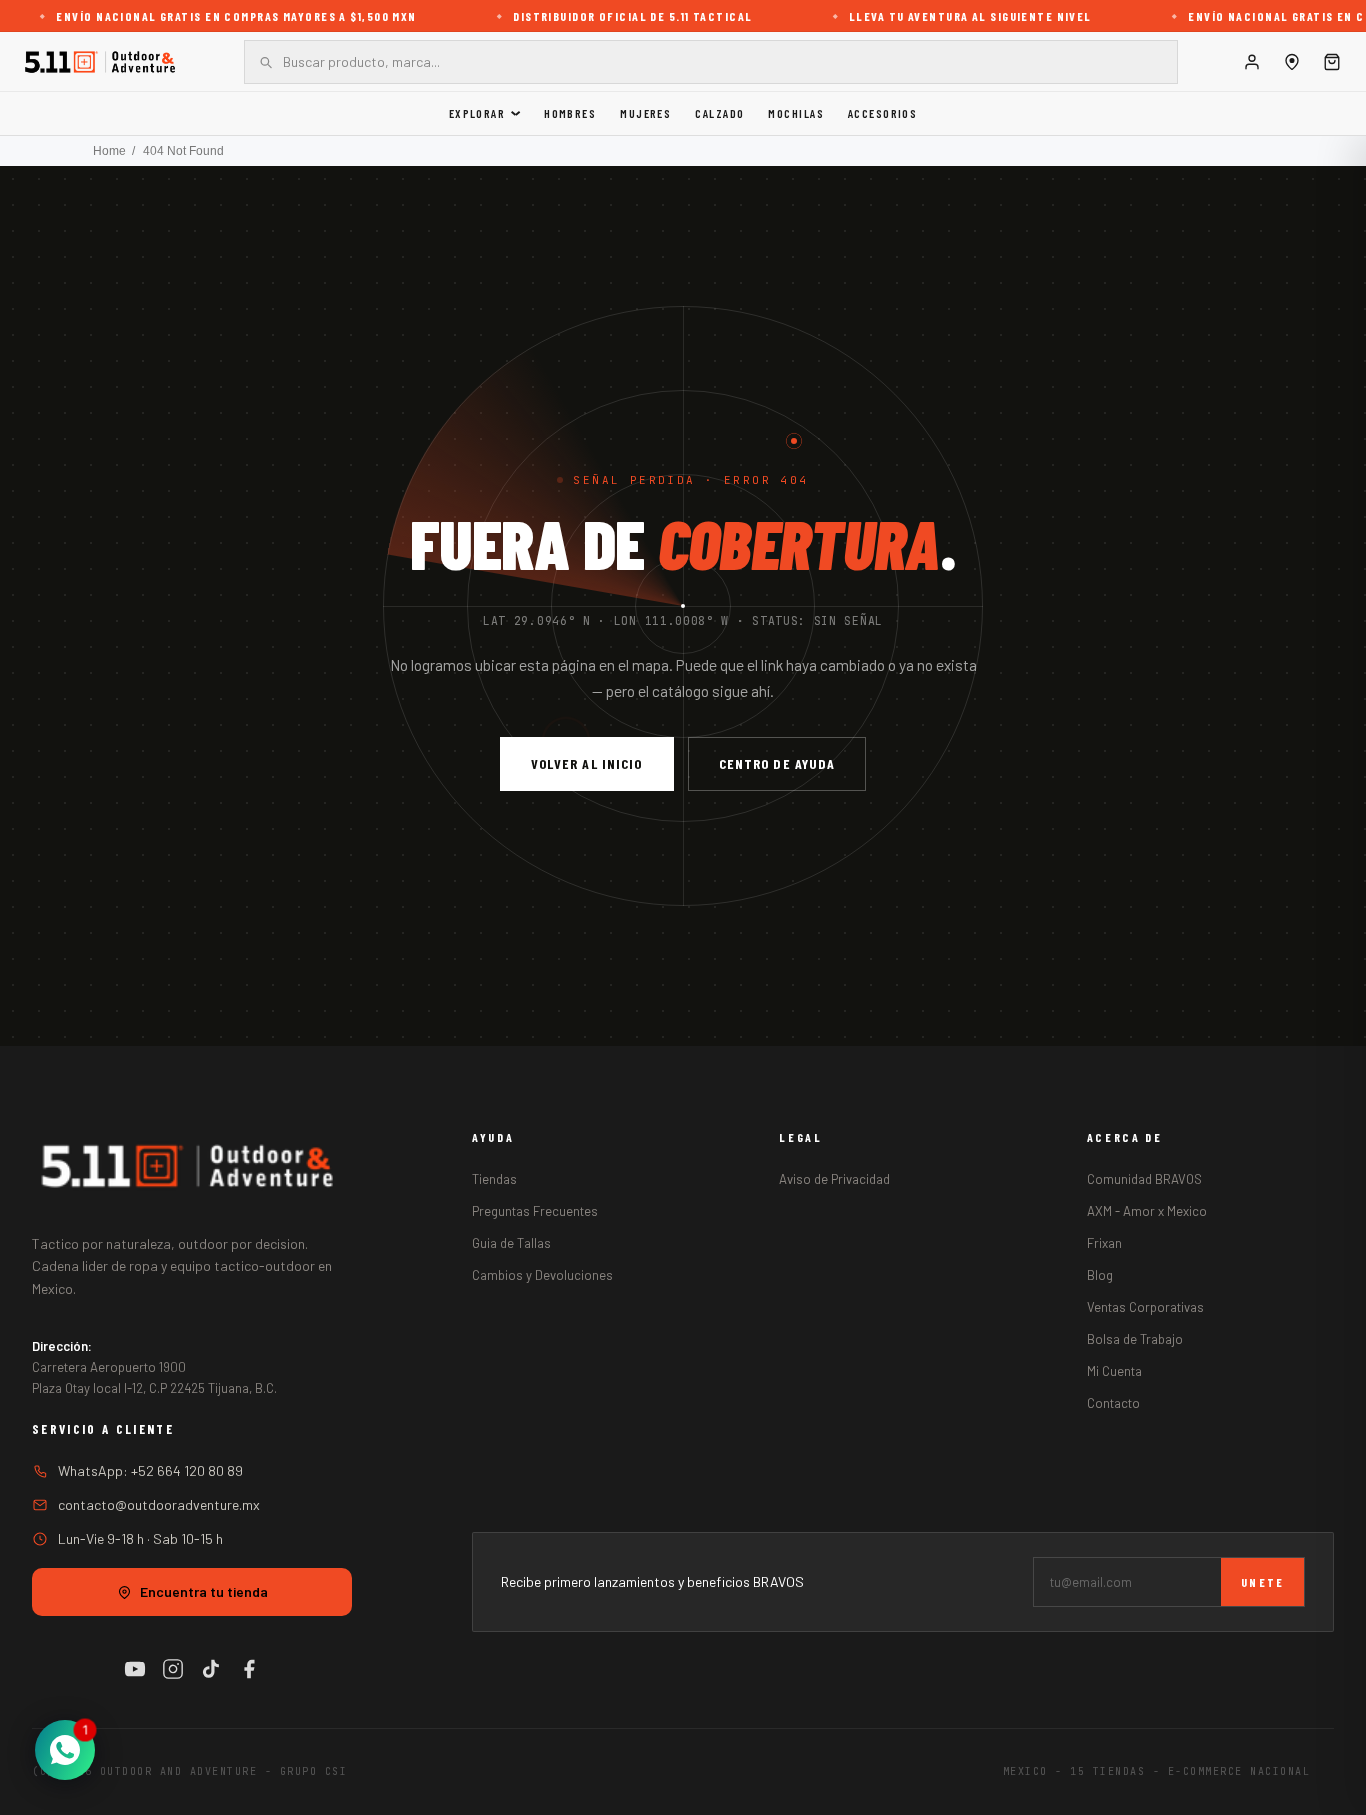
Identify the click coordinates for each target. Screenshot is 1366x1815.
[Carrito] (1332, 62)
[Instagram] (173, 1669)
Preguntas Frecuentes (535, 1211)
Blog (1100, 1275)
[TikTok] (211, 1669)
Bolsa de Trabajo (1135, 1339)
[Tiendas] (1292, 62)
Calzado (719, 113)
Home (109, 151)
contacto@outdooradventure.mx (159, 1504)
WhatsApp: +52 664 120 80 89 (150, 1470)
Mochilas (796, 113)
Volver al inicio (587, 763)
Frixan (1104, 1243)
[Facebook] (249, 1669)
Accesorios (882, 113)
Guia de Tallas (511, 1243)
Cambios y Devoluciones (542, 1275)
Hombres (570, 113)
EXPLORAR (477, 113)
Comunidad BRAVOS (1144, 1179)
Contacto (1113, 1403)
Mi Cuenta (1114, 1371)
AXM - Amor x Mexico (1147, 1211)
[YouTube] (135, 1669)
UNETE (1262, 1582)
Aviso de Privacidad (834, 1179)
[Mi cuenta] (1252, 62)
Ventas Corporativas (1145, 1307)
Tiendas (494, 1179)
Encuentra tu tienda (204, 1591)
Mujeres (645, 113)
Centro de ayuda (777, 763)
